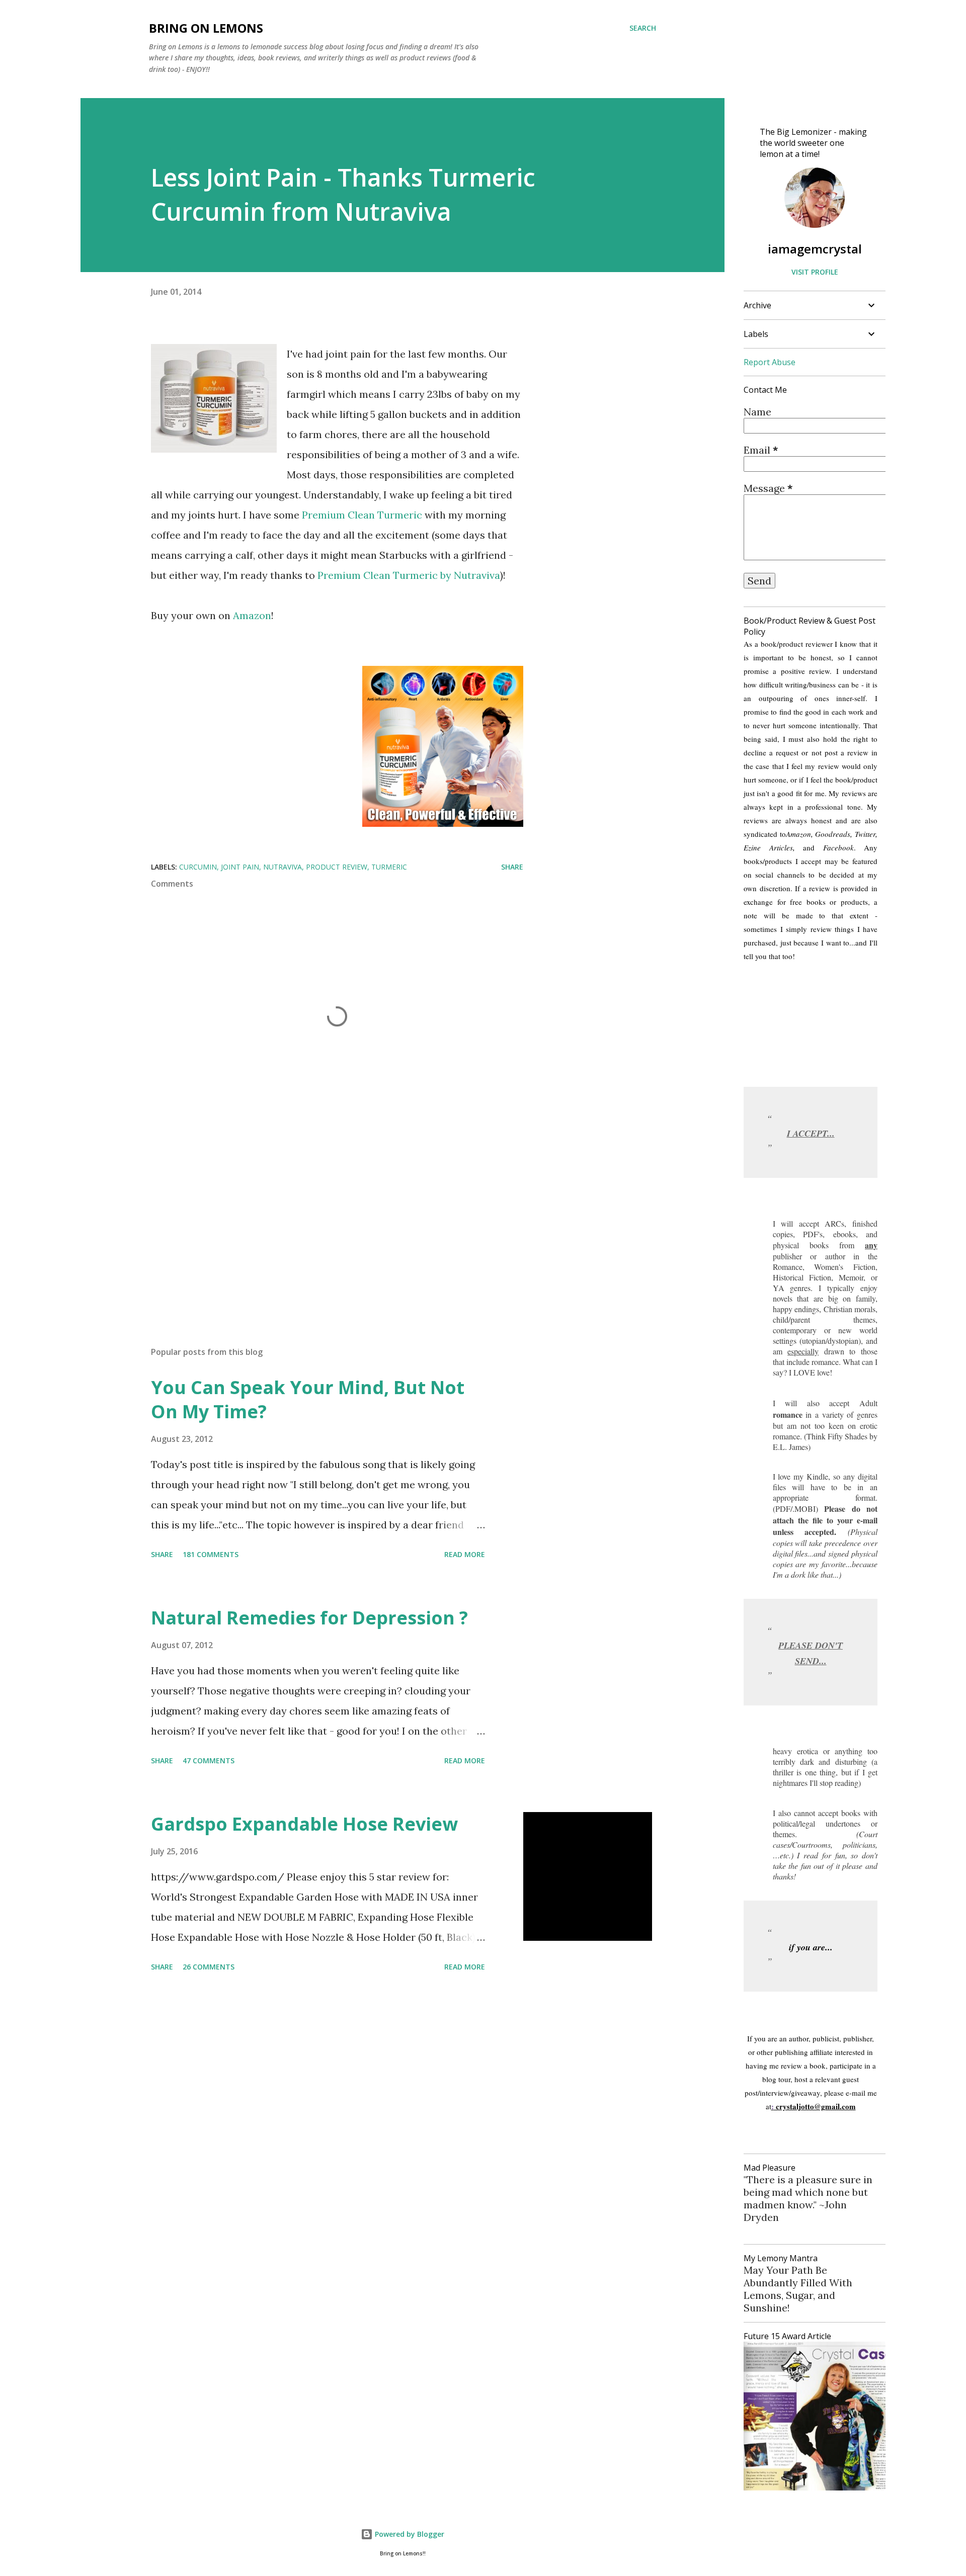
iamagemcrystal (815, 249)
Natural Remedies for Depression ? (309, 1618)
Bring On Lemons (206, 28)
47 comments (209, 1761)
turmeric (389, 867)
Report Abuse (770, 362)
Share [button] (512, 867)
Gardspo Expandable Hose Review (304, 1824)
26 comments (209, 1967)
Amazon (252, 615)
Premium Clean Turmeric (362, 515)
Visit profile (815, 272)
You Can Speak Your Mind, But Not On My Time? (308, 1399)
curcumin (198, 867)
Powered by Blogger (409, 2534)
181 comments (211, 1554)
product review (337, 867)
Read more (465, 1554)
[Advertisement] (321, 1221)
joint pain (240, 867)
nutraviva (283, 867)
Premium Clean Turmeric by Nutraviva (408, 575)
